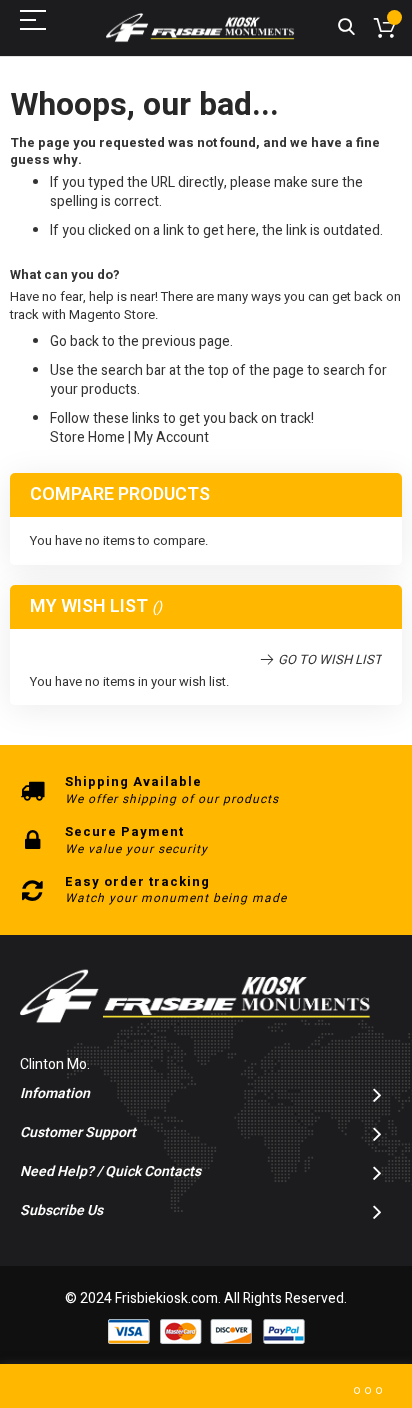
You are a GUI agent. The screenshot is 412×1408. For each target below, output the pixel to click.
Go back (74, 341)
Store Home (87, 437)
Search (346, 27)
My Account (171, 437)
